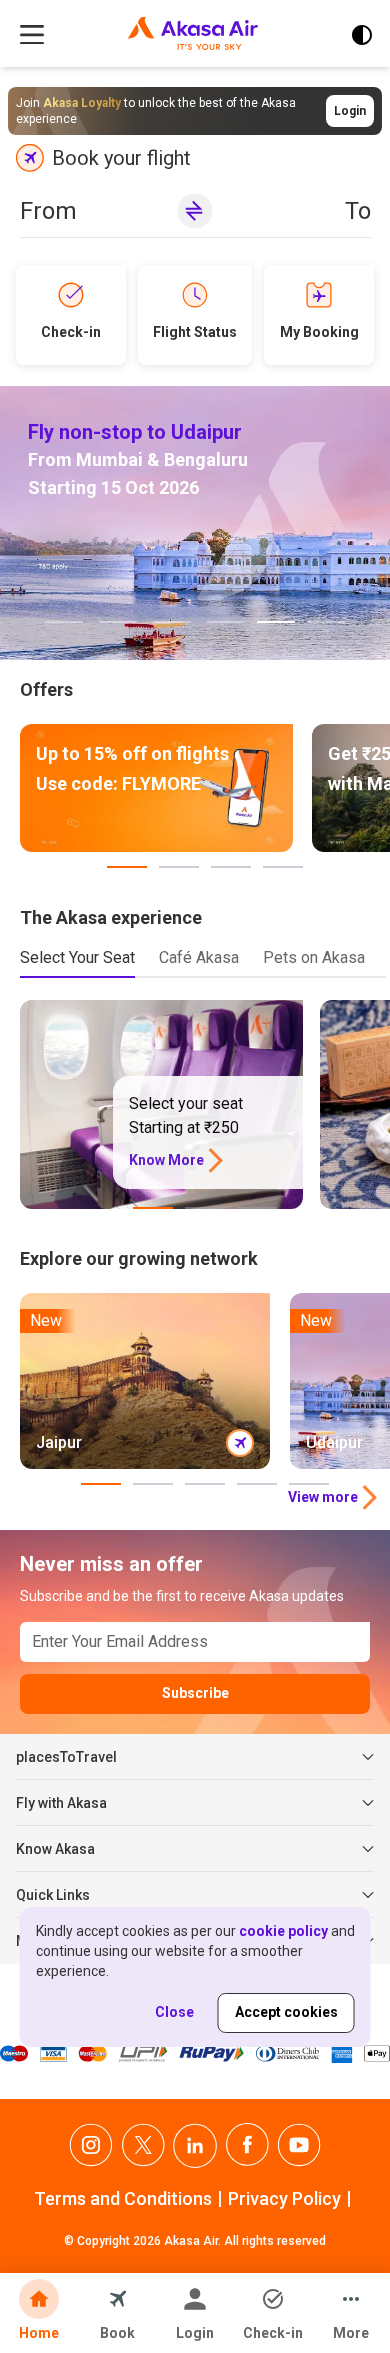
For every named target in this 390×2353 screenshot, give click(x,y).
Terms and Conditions (123, 2198)
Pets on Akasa (314, 957)
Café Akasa (199, 957)
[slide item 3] (172, 622)
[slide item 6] (326, 622)
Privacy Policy (284, 2198)
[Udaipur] (195, 523)
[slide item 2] (118, 622)
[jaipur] (145, 1381)
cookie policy (283, 1931)
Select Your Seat (77, 957)
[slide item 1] (64, 622)
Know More (166, 1160)
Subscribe (195, 1693)
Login (350, 111)
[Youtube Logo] (299, 2145)
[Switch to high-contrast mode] (362, 35)
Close (174, 2012)
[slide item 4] (226, 622)
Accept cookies (286, 2012)
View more (323, 1497)
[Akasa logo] (193, 35)
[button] (195, 215)
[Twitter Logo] (143, 2145)
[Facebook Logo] (247, 2145)
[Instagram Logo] (91, 2145)
